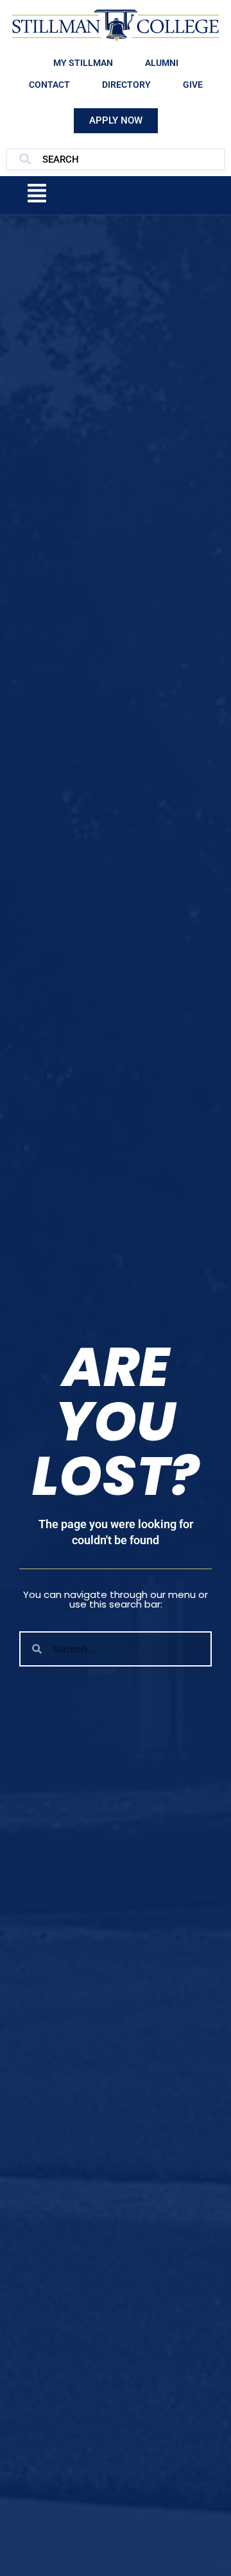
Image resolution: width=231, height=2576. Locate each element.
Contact (49, 85)
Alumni (162, 63)
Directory (126, 85)
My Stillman (83, 63)
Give (193, 85)
